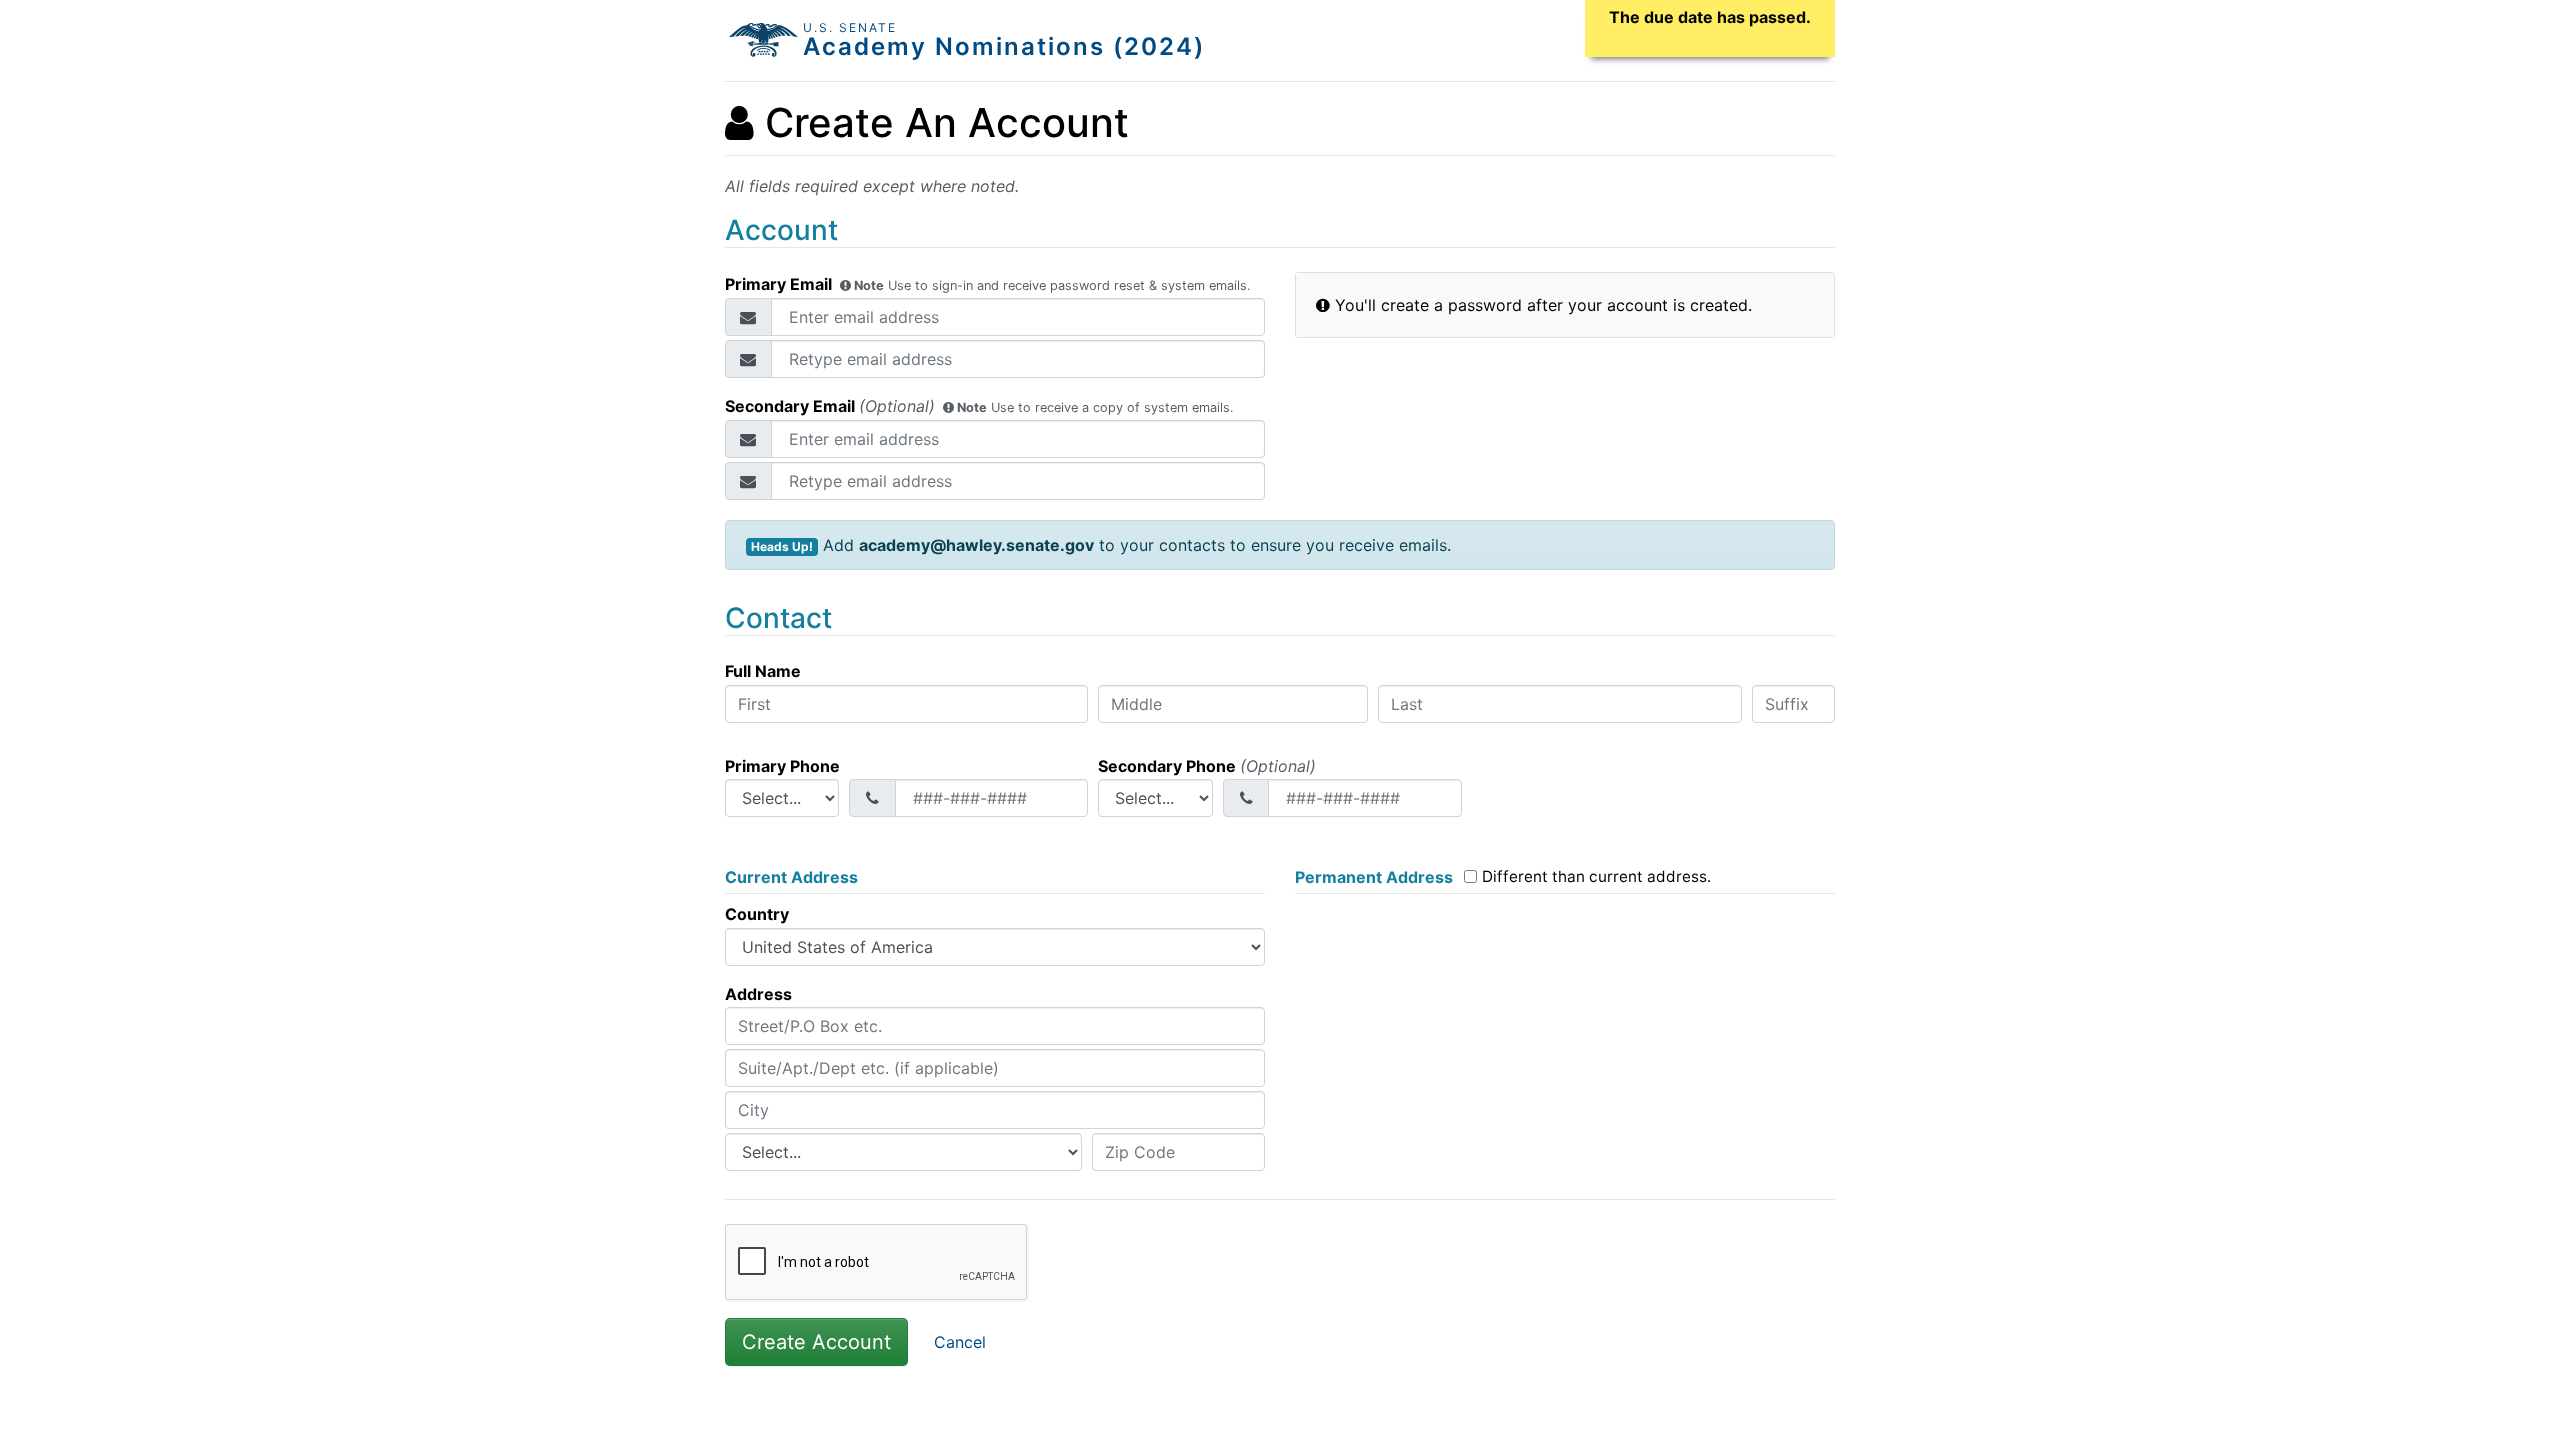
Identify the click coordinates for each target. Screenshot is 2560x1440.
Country (757, 914)
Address (758, 994)
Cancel (960, 1342)
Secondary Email (979, 405)
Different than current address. (1596, 876)
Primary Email (988, 283)
